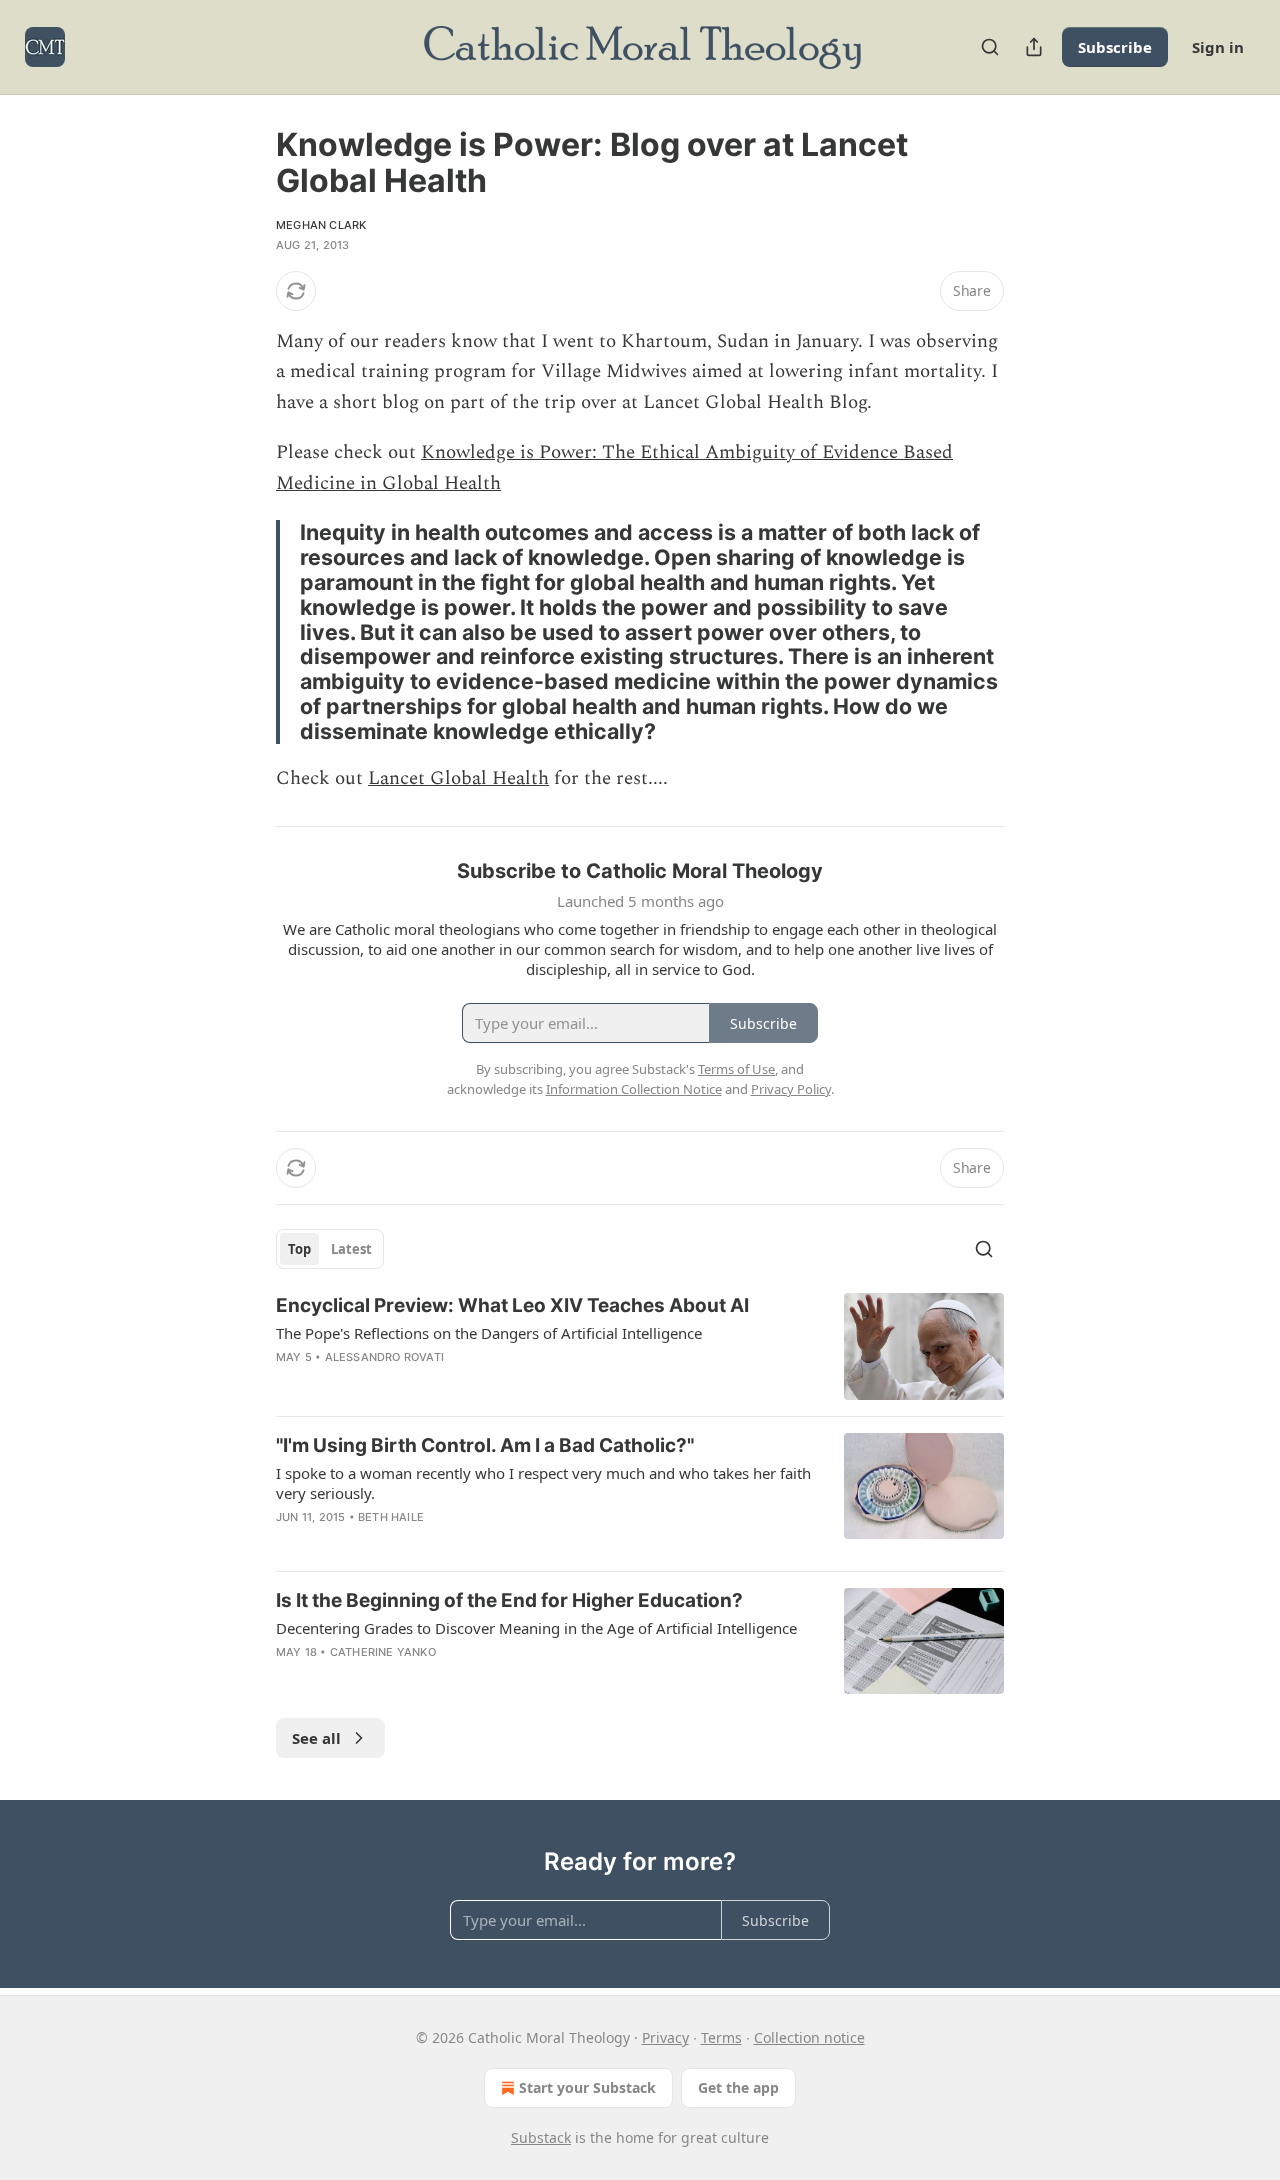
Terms (721, 2037)
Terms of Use (736, 1069)
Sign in (1218, 47)
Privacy (665, 2037)
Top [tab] (299, 1249)
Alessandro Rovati (384, 1357)
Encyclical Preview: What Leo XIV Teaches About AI (512, 1305)
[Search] (990, 47)
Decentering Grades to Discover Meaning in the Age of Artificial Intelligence (536, 1628)
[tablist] (330, 1249)
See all (316, 1738)
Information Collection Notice (634, 1089)
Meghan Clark (321, 225)
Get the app (738, 2087)
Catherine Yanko (383, 1652)
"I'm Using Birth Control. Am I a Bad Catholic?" (485, 1445)
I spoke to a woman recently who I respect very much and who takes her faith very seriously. (543, 1483)
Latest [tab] (351, 1249)
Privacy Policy (791, 1089)
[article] (640, 1346)
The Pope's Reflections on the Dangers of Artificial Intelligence (489, 1333)
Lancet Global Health (458, 778)
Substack (541, 2137)
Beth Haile (391, 1517)
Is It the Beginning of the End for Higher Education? (509, 1600)
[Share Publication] (1034, 47)
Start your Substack (587, 2087)
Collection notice (809, 2037)
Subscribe (1115, 47)
